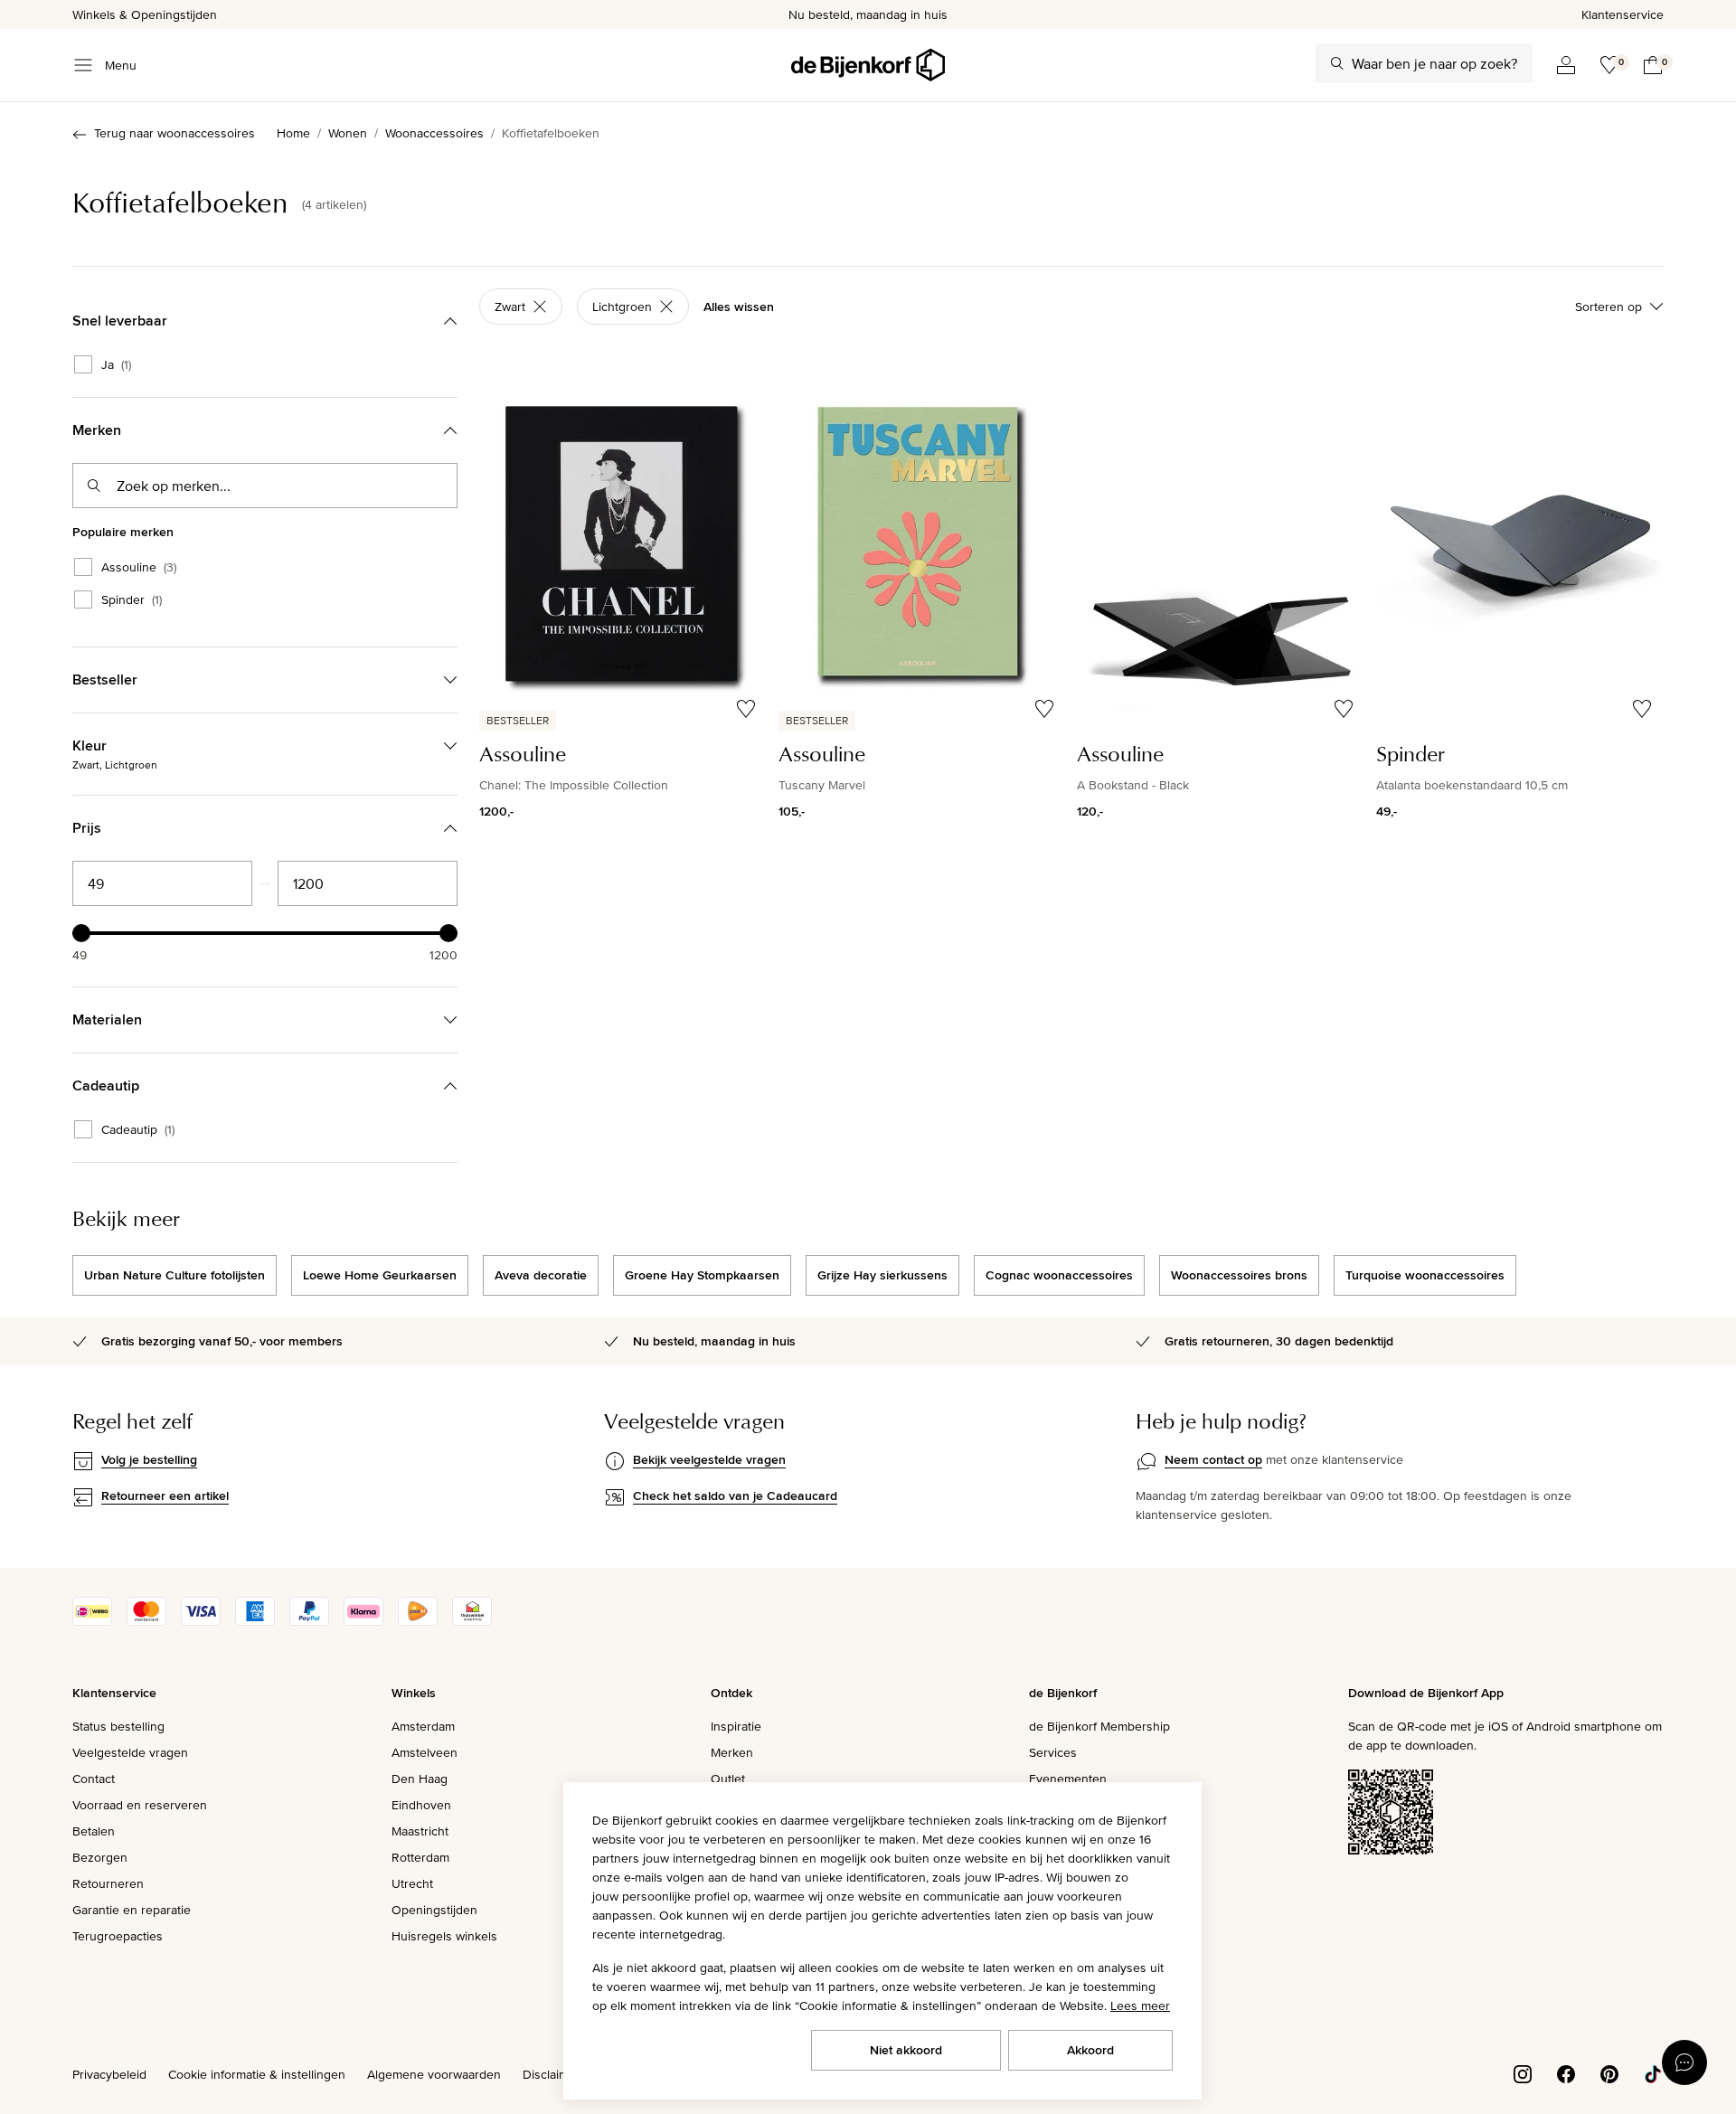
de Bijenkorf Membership (1099, 1726)
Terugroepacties (118, 1936)
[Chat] (1684, 2062)
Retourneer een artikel (165, 1496)
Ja (116, 364)
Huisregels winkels (444, 1936)
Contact (94, 1779)
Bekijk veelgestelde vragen (709, 1459)
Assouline (139, 567)
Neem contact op (1213, 1459)
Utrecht (412, 1883)
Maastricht (420, 1831)
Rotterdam (420, 1857)
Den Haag (420, 1779)
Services (1053, 1752)
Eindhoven (421, 1805)
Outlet (728, 1779)
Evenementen (1068, 1779)
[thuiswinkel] (472, 1621)
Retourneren (108, 1883)
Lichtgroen (622, 307)
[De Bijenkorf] (868, 65)
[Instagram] (1523, 2072)
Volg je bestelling (149, 1459)
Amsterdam (423, 1726)
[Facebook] (1566, 2072)
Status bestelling (118, 1726)
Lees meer (1140, 2005)
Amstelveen (425, 1752)
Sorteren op (1609, 307)
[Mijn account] (1566, 65)
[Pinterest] (1609, 2072)
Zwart (510, 307)
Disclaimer (552, 2074)
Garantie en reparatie (132, 1910)
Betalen (94, 1831)
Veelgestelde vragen (130, 1752)
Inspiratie (736, 1726)
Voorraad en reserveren (140, 1805)
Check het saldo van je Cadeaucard (735, 1496)
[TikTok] (1653, 2072)
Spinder (132, 599)
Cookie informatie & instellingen (257, 2074)
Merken (732, 1752)
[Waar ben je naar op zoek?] (1337, 63)
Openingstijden (434, 1910)
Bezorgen (100, 1857)
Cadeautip (138, 1129)
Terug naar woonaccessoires (175, 133)
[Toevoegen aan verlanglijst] (746, 709)
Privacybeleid (109, 2074)
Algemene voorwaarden (434, 2074)
